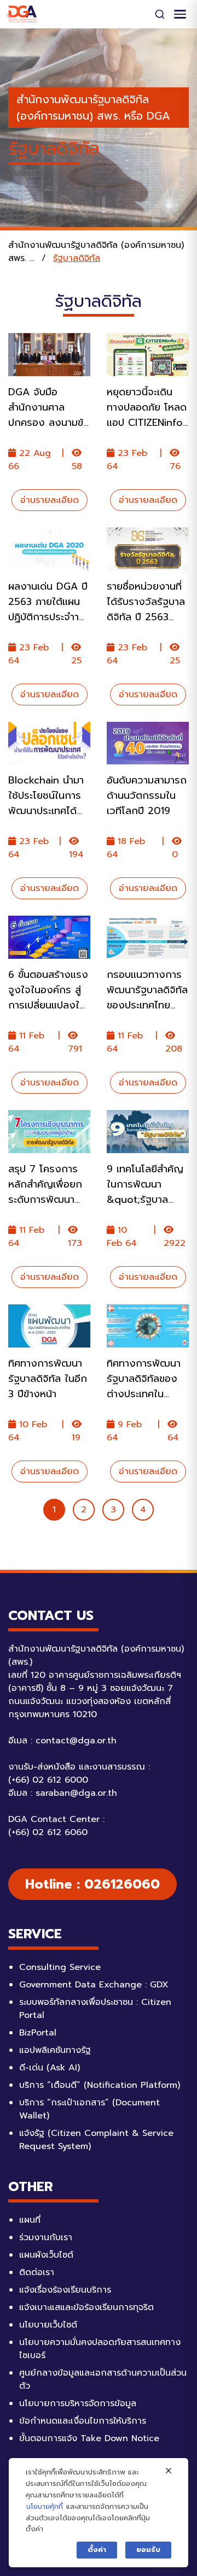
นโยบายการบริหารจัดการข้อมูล (78, 2403)
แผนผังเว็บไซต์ (46, 2255)
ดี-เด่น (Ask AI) (50, 2068)
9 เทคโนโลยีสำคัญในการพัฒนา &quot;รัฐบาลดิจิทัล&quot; (145, 1192)
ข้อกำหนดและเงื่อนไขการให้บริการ (83, 2421)
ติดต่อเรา (37, 2272)
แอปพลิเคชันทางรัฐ (55, 2050)
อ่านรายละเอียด (50, 500)
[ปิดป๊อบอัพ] (169, 2471)
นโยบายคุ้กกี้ (45, 2506)
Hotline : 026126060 (92, 1884)
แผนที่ (30, 2220)
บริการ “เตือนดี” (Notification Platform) (100, 2085)
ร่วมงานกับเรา (46, 2237)
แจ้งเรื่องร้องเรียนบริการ (65, 2290)
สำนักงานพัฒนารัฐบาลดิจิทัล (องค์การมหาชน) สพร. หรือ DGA (93, 108)
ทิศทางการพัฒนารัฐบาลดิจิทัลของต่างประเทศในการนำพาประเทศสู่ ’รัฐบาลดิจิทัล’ (144, 1394)
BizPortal (38, 2033)
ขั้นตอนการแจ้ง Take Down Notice (89, 2438)
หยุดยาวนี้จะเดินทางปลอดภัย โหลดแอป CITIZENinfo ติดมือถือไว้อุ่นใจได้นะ (147, 423)
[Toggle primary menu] (180, 14)
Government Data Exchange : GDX (94, 1985)
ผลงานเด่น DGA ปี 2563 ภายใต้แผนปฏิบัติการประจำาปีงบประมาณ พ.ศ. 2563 (48, 617)
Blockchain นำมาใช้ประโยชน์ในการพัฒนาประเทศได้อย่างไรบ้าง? (46, 803)
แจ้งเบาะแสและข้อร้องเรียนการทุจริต (86, 2307)
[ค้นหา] (160, 14)
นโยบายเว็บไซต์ (48, 2325)
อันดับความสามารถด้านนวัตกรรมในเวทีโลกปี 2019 (147, 796)
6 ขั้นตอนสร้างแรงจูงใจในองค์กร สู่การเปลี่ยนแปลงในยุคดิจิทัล (48, 998)
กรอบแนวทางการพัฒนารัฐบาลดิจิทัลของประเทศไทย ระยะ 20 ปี (147, 998)
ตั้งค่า (97, 2550)
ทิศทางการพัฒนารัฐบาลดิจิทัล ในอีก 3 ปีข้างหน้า (48, 1379)
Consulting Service (60, 1967)
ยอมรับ (148, 2550)
